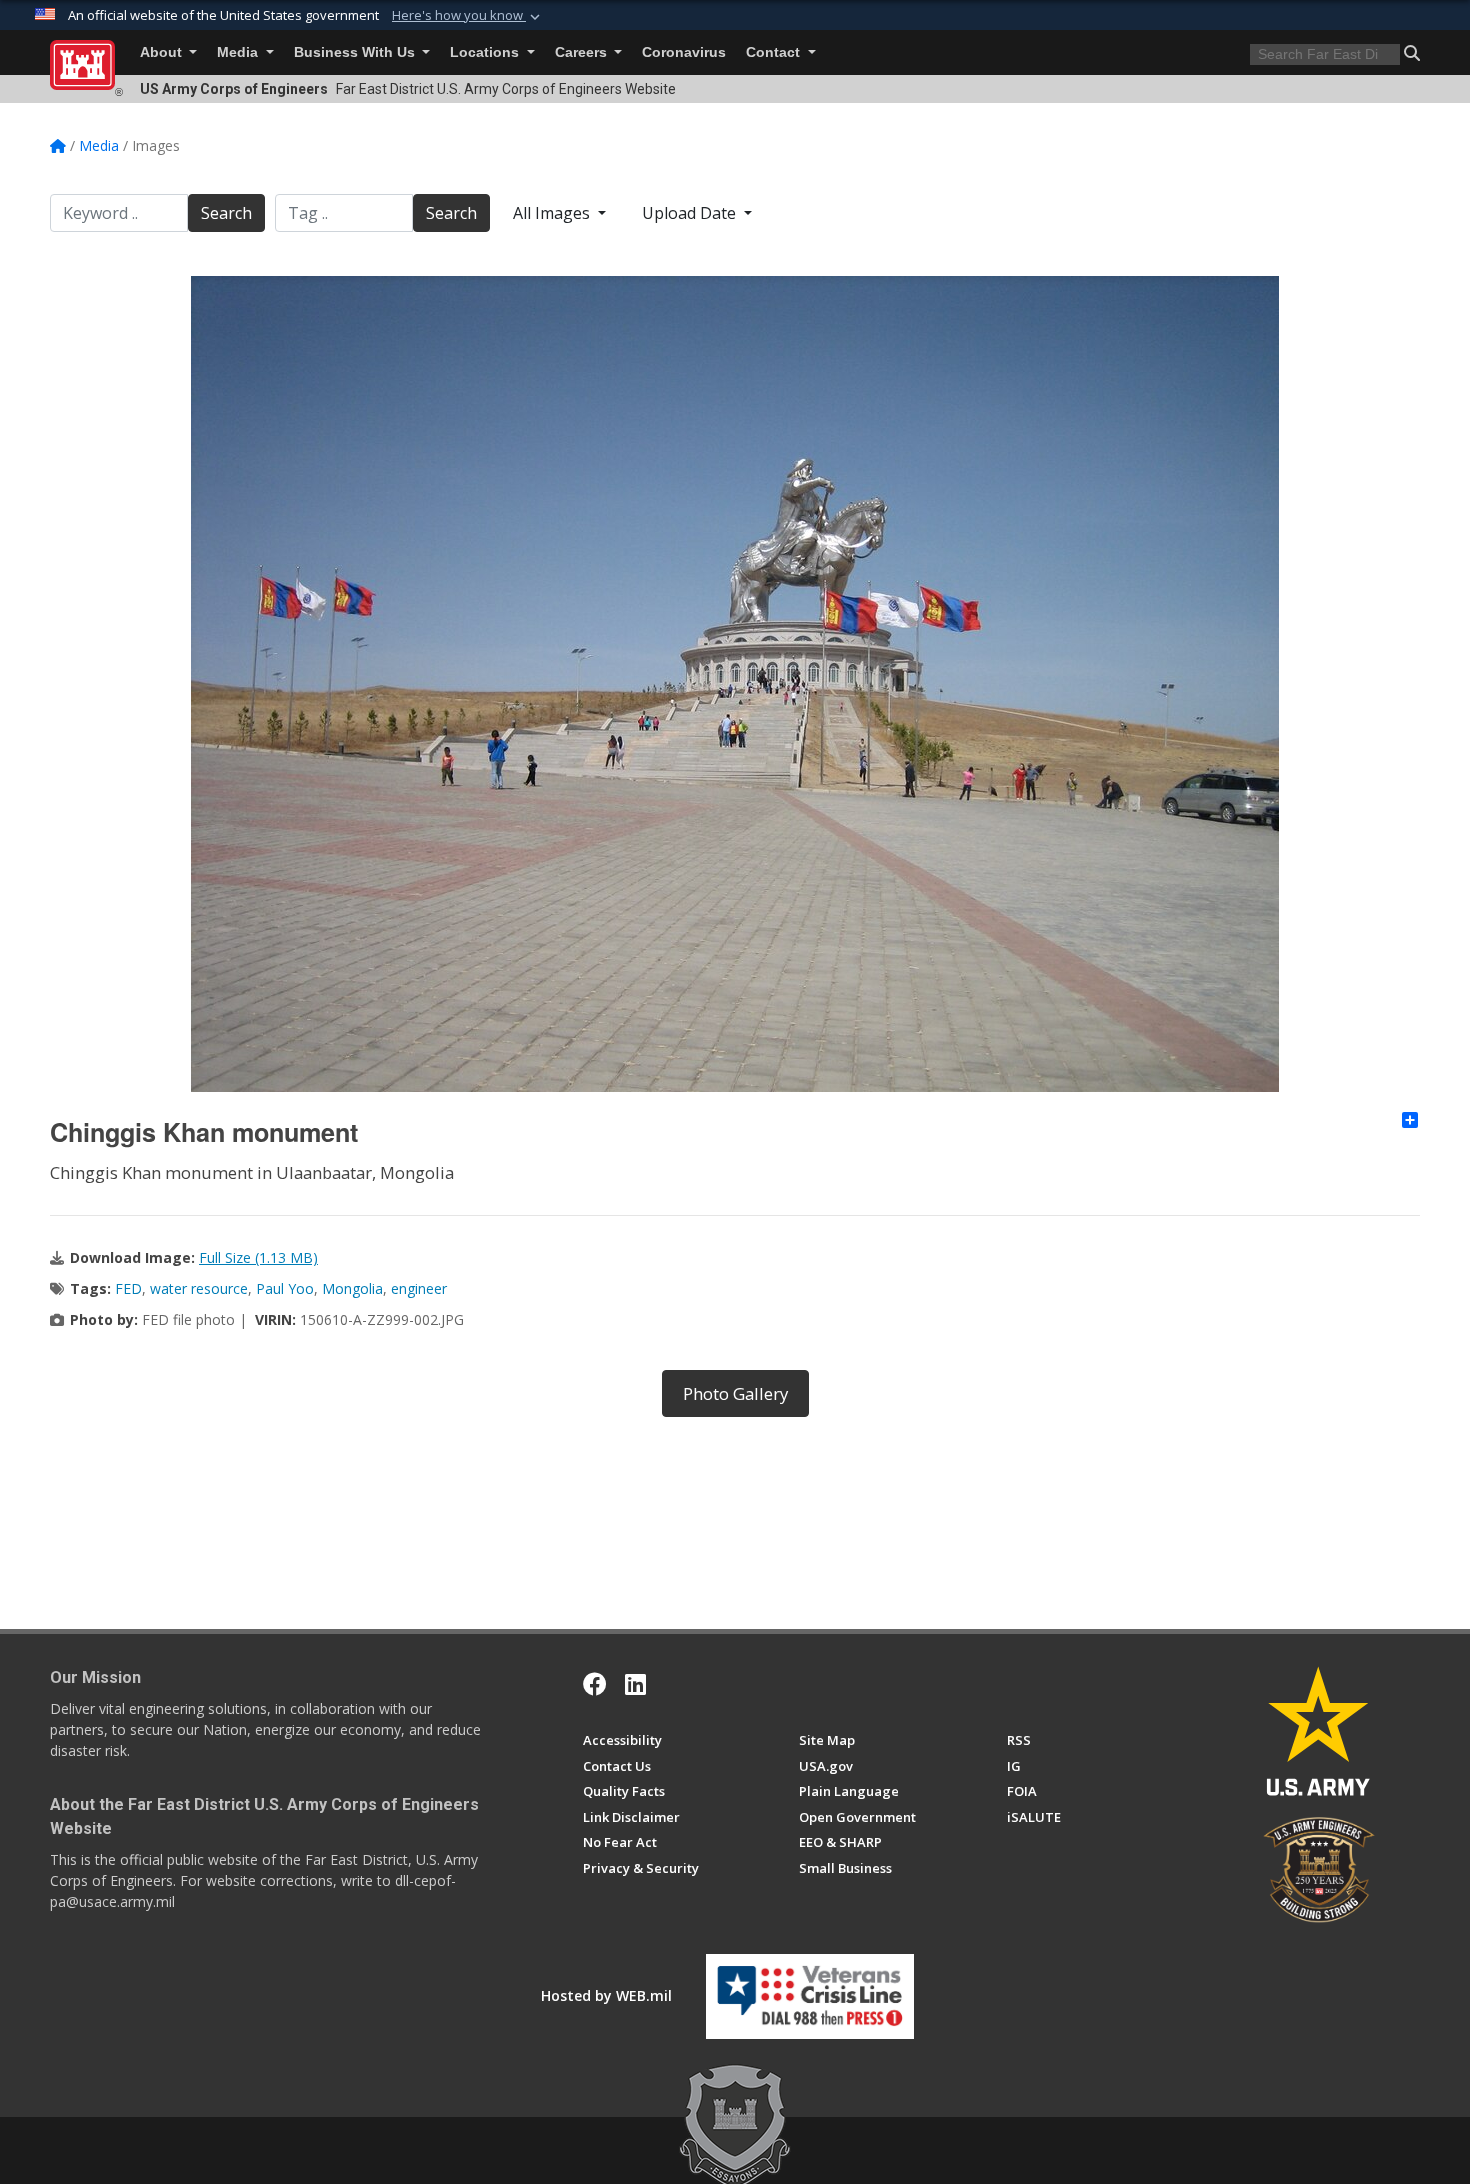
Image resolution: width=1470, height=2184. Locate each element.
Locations (486, 52)
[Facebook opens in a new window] (595, 1684)
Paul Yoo (285, 1288)
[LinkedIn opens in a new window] (635, 1684)
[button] (468, 16)
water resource (199, 1288)
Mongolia (352, 1288)
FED (128, 1288)
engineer (419, 1288)
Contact (775, 52)
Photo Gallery (735, 1393)
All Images (553, 213)
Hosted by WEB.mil (606, 1995)
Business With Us (356, 52)
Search (226, 213)
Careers (583, 52)
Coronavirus (684, 52)
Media (239, 52)
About (163, 52)
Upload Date (691, 213)
